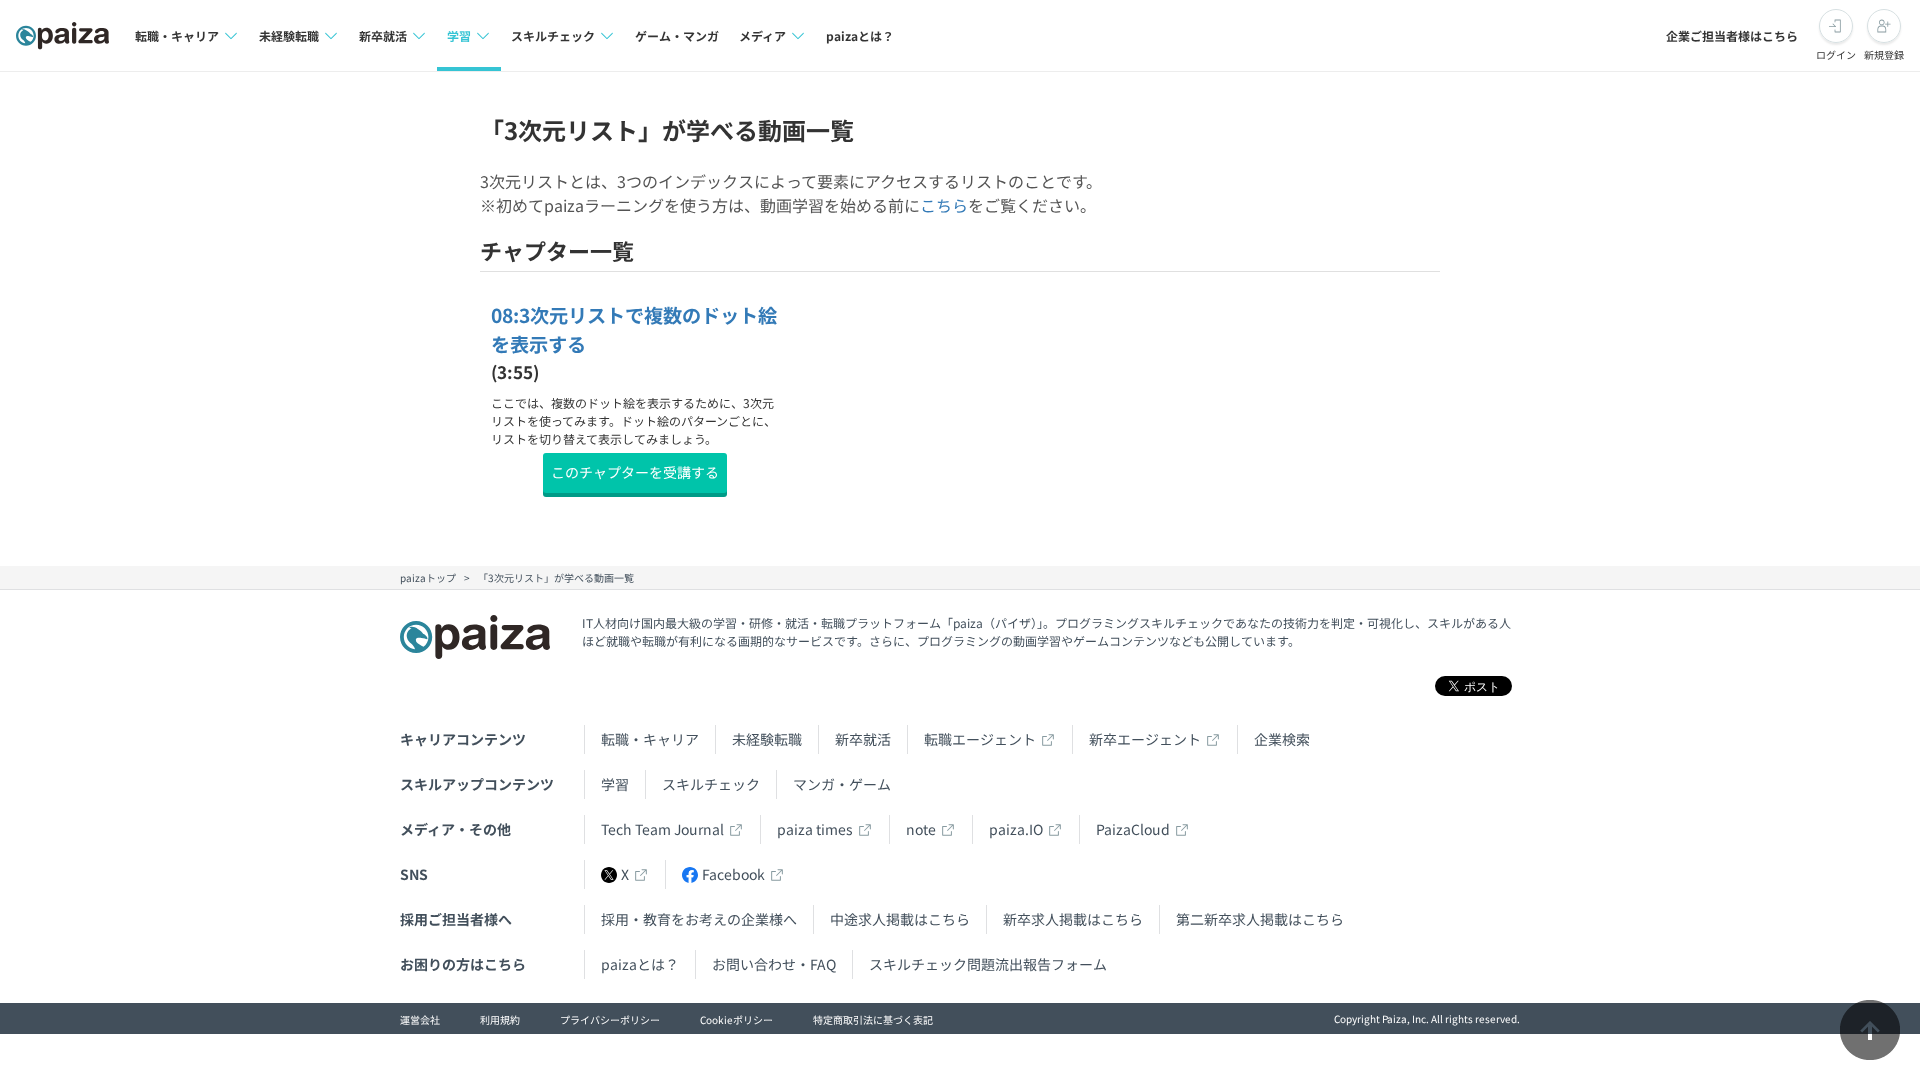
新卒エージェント (1145, 739)
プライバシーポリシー (610, 1019)
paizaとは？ (860, 35)
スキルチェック (711, 784)
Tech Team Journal (662, 829)
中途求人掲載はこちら (900, 919)
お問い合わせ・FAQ (774, 964)
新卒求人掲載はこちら (1073, 919)
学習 (615, 784)
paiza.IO (1016, 829)
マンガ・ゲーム (842, 784)
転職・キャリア (650, 739)
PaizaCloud (1133, 829)
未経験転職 (767, 739)
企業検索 (1282, 739)
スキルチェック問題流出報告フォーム (988, 964)
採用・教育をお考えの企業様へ (699, 919)
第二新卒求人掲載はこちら (1260, 919)
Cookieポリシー (736, 1019)
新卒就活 (863, 739)
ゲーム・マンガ (677, 35)
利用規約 (500, 1019)
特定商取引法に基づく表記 (873, 1019)
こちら (944, 205)
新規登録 (1884, 54)
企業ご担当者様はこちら (1732, 35)
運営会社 (420, 1019)
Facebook (733, 874)
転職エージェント (980, 739)
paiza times (815, 829)
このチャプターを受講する (635, 472)
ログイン (1836, 54)
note (921, 829)
